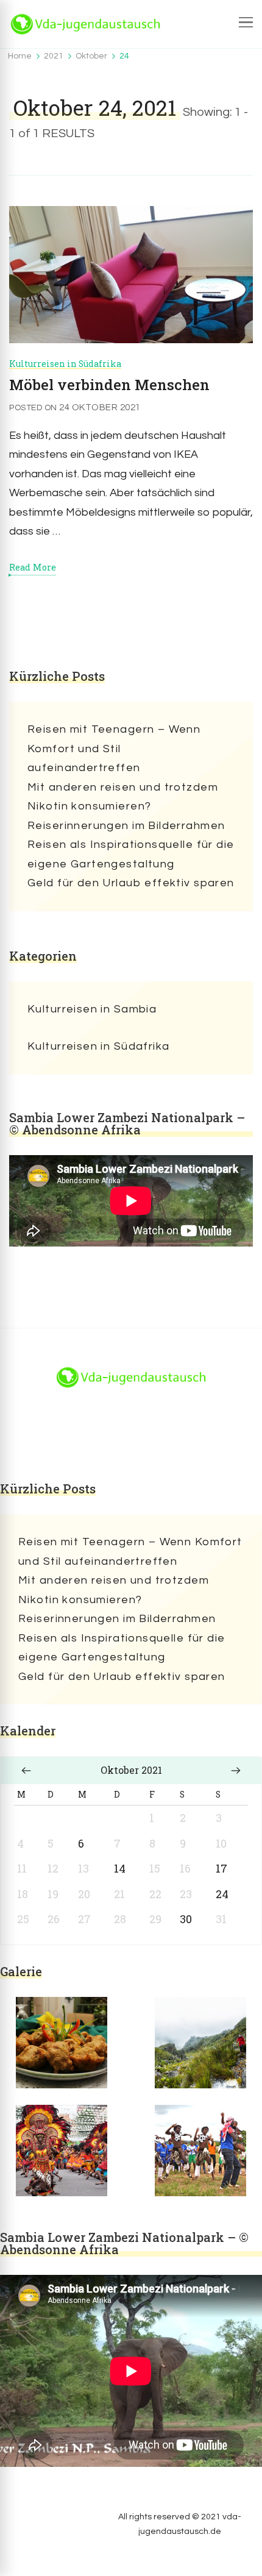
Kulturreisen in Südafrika (65, 364)
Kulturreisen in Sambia (92, 1009)
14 (120, 1868)
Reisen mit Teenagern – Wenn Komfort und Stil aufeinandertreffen (114, 749)
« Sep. (26, 1770)
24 (222, 1894)
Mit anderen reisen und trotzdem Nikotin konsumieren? (123, 797)
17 (221, 1868)
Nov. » (236, 1770)
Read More (33, 568)
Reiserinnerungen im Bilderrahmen (126, 826)
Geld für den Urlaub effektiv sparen (131, 883)
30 (186, 1919)
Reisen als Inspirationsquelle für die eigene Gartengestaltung (131, 854)
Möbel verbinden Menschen (109, 385)
